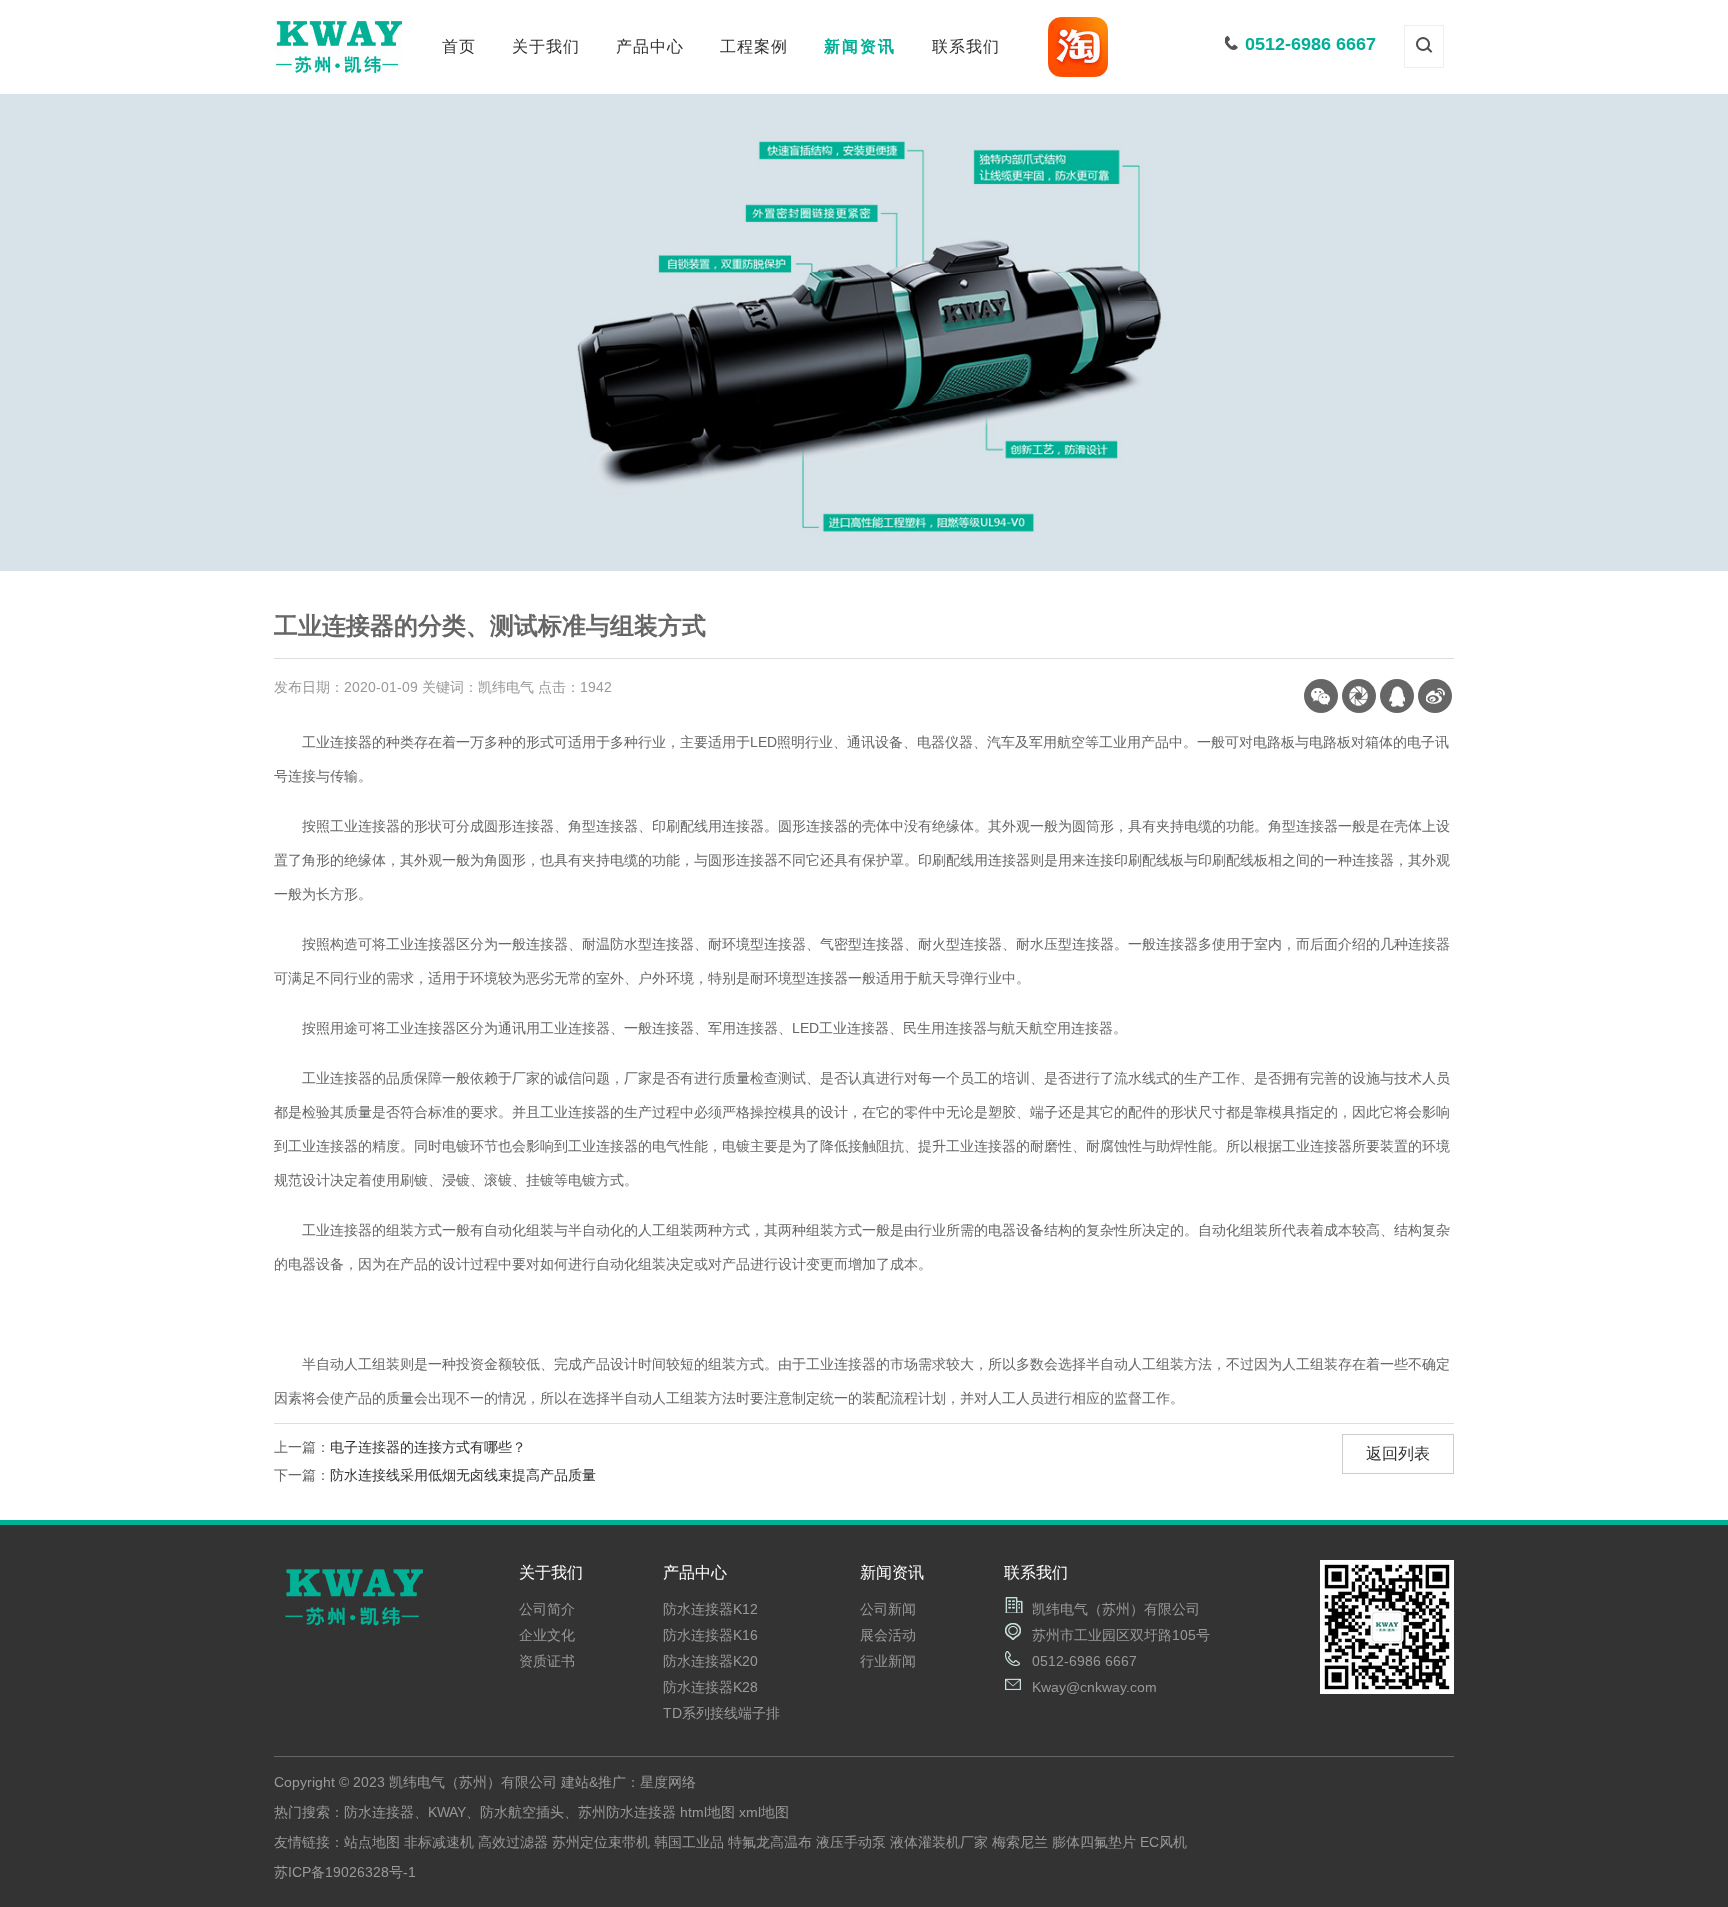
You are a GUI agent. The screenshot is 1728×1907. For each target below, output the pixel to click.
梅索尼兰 (1020, 1842)
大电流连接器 (650, 222)
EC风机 (1163, 1842)
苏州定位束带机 (601, 1842)
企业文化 (546, 186)
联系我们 (966, 46)
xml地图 (764, 1812)
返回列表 (1398, 1453)
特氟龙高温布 (770, 1842)
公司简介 (546, 150)
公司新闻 (860, 150)
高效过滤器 (513, 1842)
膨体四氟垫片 (1094, 1842)
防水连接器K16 (710, 1635)
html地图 (707, 1812)
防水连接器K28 (710, 1687)
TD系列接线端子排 (721, 1713)
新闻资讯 (860, 46)
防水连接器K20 (710, 1661)
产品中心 (650, 46)
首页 (459, 46)
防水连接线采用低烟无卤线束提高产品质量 (463, 1475)
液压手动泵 (851, 1842)
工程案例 (754, 46)
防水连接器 (650, 150)
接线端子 (650, 186)
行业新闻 (860, 222)
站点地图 (372, 1842)
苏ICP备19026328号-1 (345, 1872)
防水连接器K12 (710, 1609)
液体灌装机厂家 (939, 1842)
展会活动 (860, 186)
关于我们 (546, 46)
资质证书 (546, 222)
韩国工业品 (689, 1842)
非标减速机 (439, 1842)
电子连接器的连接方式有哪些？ (428, 1447)
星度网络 (668, 1782)
